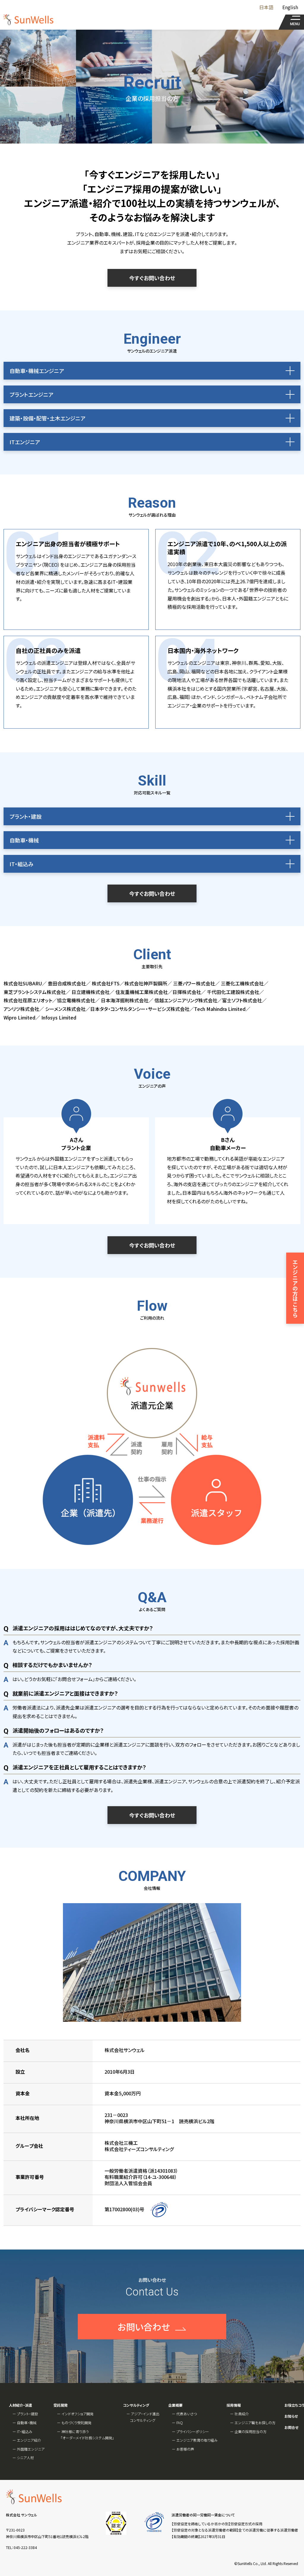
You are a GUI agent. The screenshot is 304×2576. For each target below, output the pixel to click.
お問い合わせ (144, 2327)
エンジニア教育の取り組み (197, 2440)
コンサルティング (136, 2405)
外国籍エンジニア (31, 2449)
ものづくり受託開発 (76, 2423)
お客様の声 (185, 2449)
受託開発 (61, 2405)
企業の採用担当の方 (251, 2431)
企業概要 (175, 2405)
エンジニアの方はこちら (295, 1288)
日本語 (266, 7)
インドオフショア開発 (77, 2414)
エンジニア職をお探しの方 (255, 2423)
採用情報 (234, 2405)
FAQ (180, 2423)
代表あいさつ (187, 2414)
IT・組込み (25, 2431)
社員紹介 (242, 2414)
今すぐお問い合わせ (152, 278)
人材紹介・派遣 (20, 2405)
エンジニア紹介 (29, 2440)
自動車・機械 (27, 2423)
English (290, 7)
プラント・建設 (27, 2414)
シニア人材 (25, 2458)
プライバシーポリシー (193, 2431)
